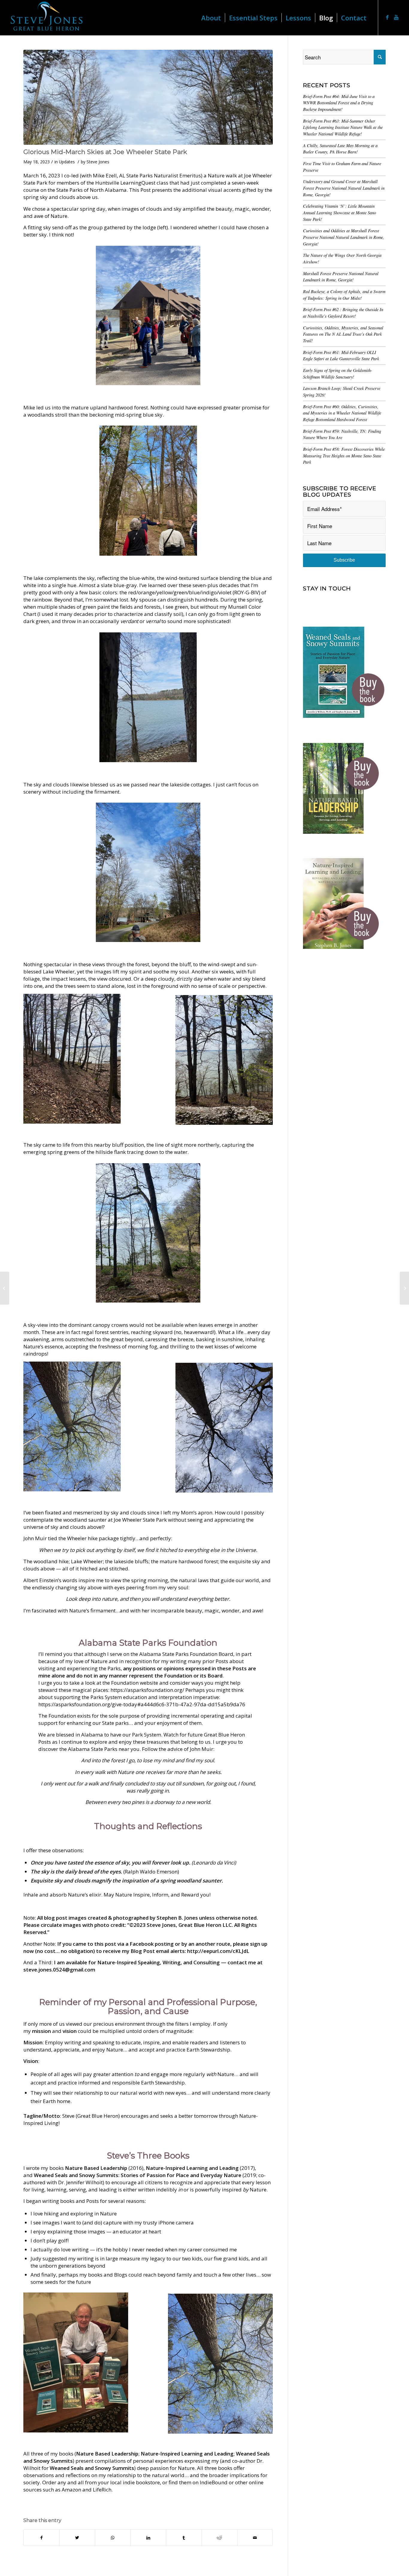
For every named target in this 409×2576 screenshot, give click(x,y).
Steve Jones (98, 162)
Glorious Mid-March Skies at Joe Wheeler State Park (105, 152)
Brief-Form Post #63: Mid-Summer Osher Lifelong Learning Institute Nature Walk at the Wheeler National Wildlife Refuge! (343, 127)
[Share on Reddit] (219, 2538)
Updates (67, 162)
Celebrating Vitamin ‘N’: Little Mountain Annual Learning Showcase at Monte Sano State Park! (340, 212)
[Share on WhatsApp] (113, 2538)
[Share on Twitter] (77, 2538)
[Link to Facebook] (387, 17)
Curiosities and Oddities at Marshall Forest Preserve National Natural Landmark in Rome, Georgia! (344, 237)
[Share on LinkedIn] (148, 2538)
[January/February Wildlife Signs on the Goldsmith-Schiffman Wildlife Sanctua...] (404, 1288)
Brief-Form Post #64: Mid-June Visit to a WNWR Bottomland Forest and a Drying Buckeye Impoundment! (339, 103)
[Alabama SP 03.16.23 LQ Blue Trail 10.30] (148, 97)
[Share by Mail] (255, 2538)
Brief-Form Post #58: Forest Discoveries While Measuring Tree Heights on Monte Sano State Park (344, 456)
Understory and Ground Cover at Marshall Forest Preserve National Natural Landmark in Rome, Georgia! (344, 188)
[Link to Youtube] (396, 17)
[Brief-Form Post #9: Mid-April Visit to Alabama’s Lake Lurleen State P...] (5, 1288)
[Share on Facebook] (41, 2538)
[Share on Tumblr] (184, 2538)
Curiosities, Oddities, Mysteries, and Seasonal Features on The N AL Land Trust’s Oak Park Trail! (343, 334)
